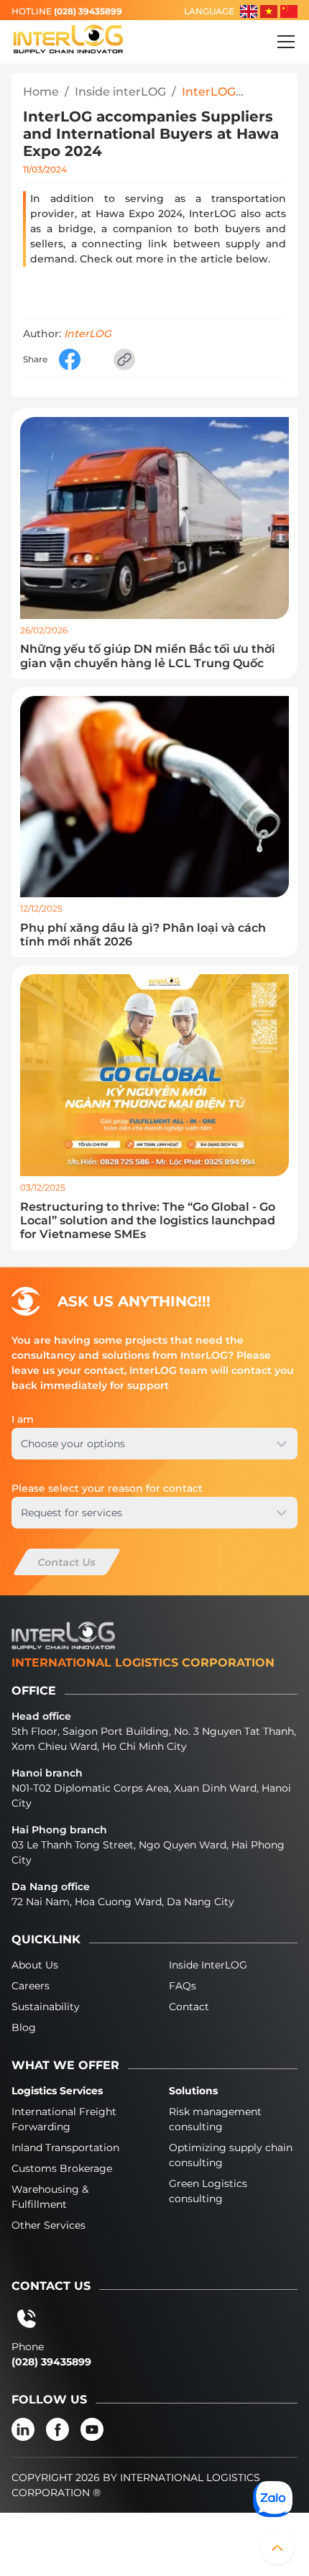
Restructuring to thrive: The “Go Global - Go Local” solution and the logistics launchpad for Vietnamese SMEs (148, 1220)
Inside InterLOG (208, 1965)
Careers (31, 1986)
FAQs (183, 1986)
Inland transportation (65, 2148)
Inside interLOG (120, 92)
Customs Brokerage (62, 2168)
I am (23, 1419)
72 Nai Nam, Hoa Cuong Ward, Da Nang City (123, 1902)
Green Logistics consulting (208, 2191)
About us (35, 1965)
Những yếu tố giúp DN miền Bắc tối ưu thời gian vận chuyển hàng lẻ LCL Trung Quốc (148, 656)
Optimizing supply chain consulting (231, 2155)
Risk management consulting (215, 2119)
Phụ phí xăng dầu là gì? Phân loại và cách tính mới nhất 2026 (143, 935)
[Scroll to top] (277, 2547)
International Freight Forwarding (64, 2119)
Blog (24, 2027)
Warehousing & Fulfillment (50, 2197)
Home (41, 92)
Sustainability (46, 2007)
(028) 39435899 (88, 11)
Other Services (49, 2225)
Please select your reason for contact (107, 1488)
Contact (189, 2007)
